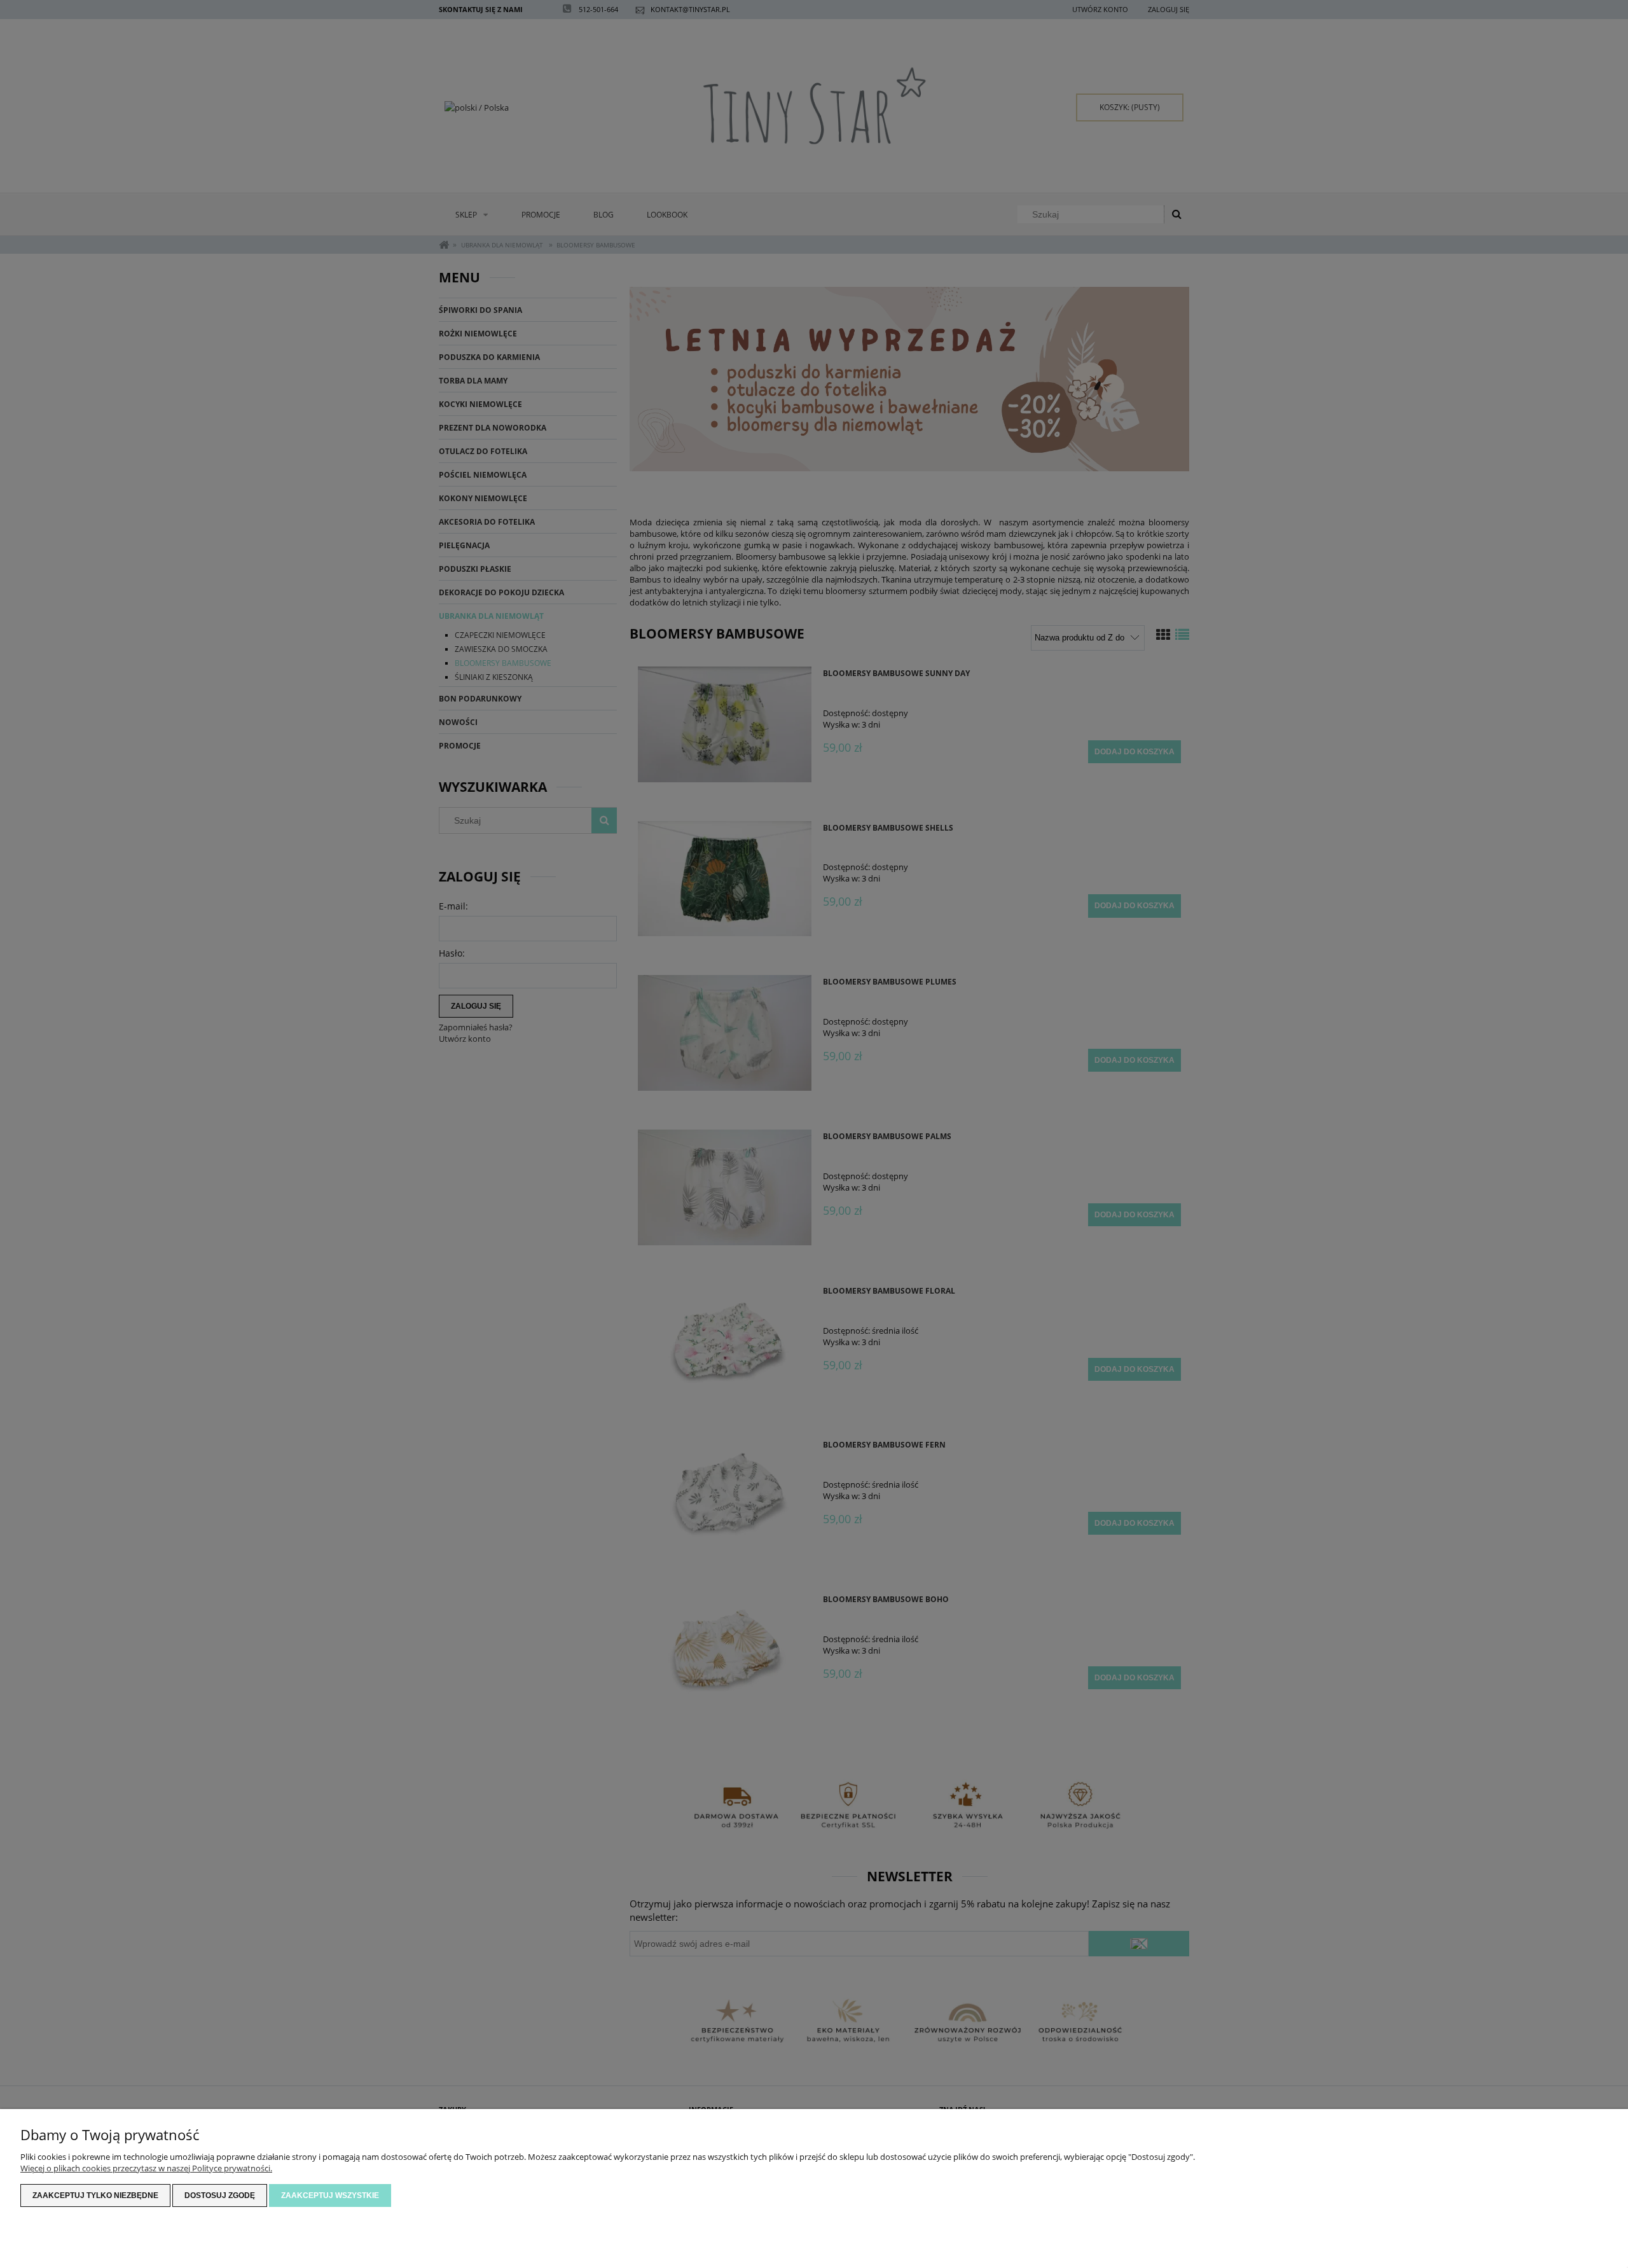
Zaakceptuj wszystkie (330, 2195)
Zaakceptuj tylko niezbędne (95, 2195)
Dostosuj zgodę (220, 2195)
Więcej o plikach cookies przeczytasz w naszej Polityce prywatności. (146, 2168)
